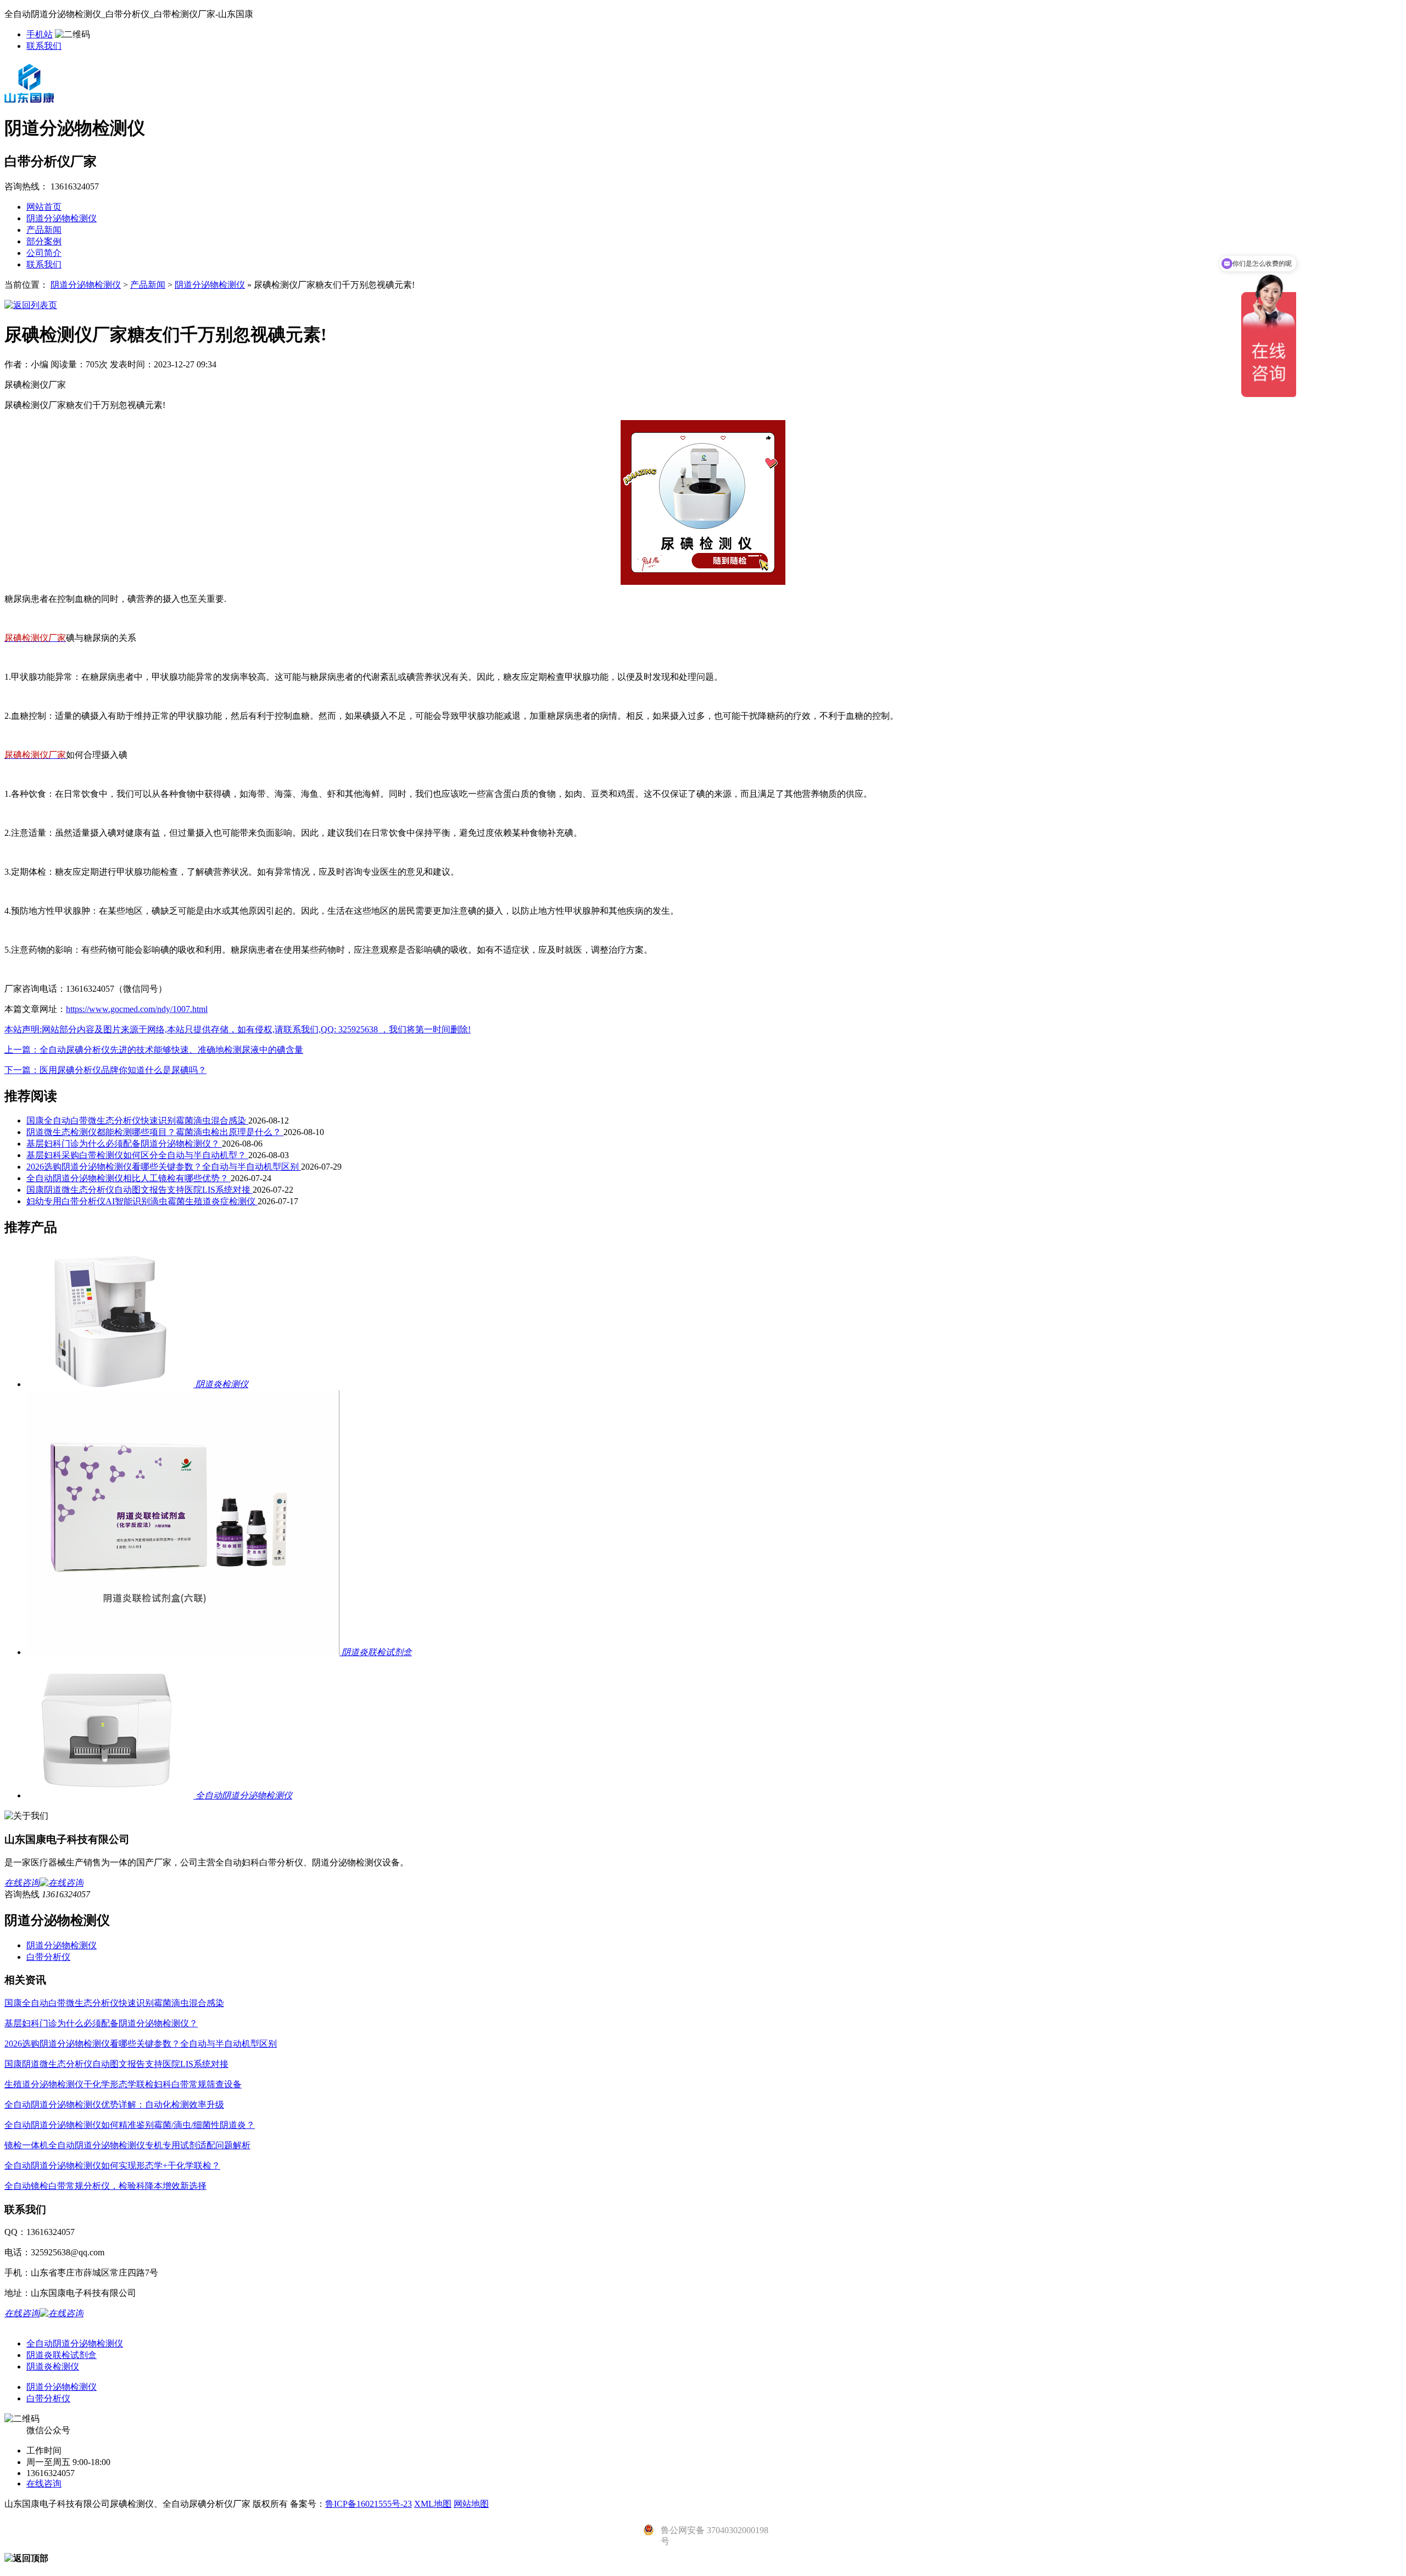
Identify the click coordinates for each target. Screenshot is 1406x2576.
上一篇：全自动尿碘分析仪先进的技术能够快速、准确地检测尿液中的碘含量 (154, 1050)
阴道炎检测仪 (53, 2367)
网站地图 (471, 2504)
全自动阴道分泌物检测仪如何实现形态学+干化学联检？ (112, 2166)
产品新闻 (44, 230)
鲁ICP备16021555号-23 (369, 2504)
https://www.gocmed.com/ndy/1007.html (137, 1009)
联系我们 (44, 46)
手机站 (40, 34)
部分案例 (44, 241)
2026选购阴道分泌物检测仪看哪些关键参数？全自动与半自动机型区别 (164, 1167)
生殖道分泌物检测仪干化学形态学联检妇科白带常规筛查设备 (123, 2084)
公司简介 (44, 253)
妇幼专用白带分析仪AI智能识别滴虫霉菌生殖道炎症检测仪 (142, 1201)
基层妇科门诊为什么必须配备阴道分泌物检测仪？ (124, 1144)
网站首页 (44, 207)
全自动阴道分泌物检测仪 (75, 2343)
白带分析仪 (48, 1957)
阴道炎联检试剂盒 (62, 2355)
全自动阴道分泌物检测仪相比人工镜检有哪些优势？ (129, 1178)
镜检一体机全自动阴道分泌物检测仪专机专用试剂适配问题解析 (127, 2145)
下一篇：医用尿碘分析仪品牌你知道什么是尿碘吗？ (105, 1070)
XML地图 (433, 2504)
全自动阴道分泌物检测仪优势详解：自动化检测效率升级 (114, 2105)
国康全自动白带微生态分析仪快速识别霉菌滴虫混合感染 (137, 1121)
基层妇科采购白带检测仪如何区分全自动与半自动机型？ (137, 1155)
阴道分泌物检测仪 (62, 218)
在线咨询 (44, 2483)
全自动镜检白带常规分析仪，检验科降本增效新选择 (105, 2186)
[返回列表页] (31, 305)
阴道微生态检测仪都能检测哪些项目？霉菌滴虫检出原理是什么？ (155, 1132)
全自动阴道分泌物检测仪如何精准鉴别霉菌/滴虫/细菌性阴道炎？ (130, 2125)
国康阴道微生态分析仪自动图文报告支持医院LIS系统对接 (140, 1190)
